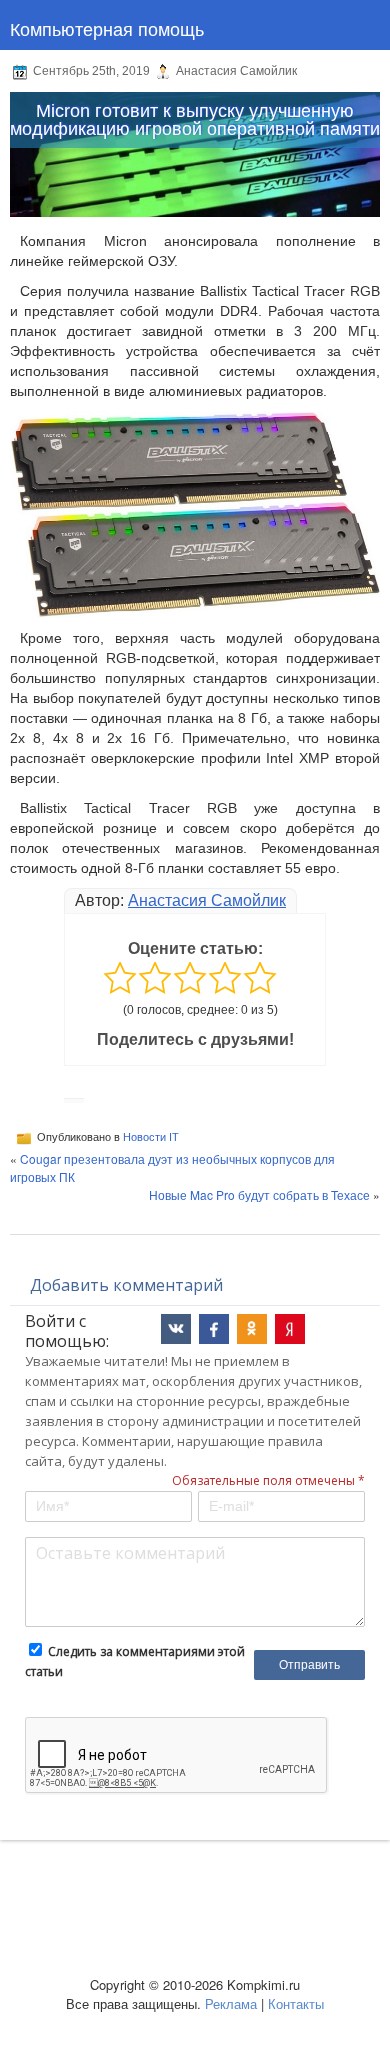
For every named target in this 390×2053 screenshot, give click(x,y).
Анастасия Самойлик (207, 900)
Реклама (231, 2003)
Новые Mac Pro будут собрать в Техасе (259, 1194)
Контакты (296, 2003)
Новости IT (151, 1136)
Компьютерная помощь (107, 28)
